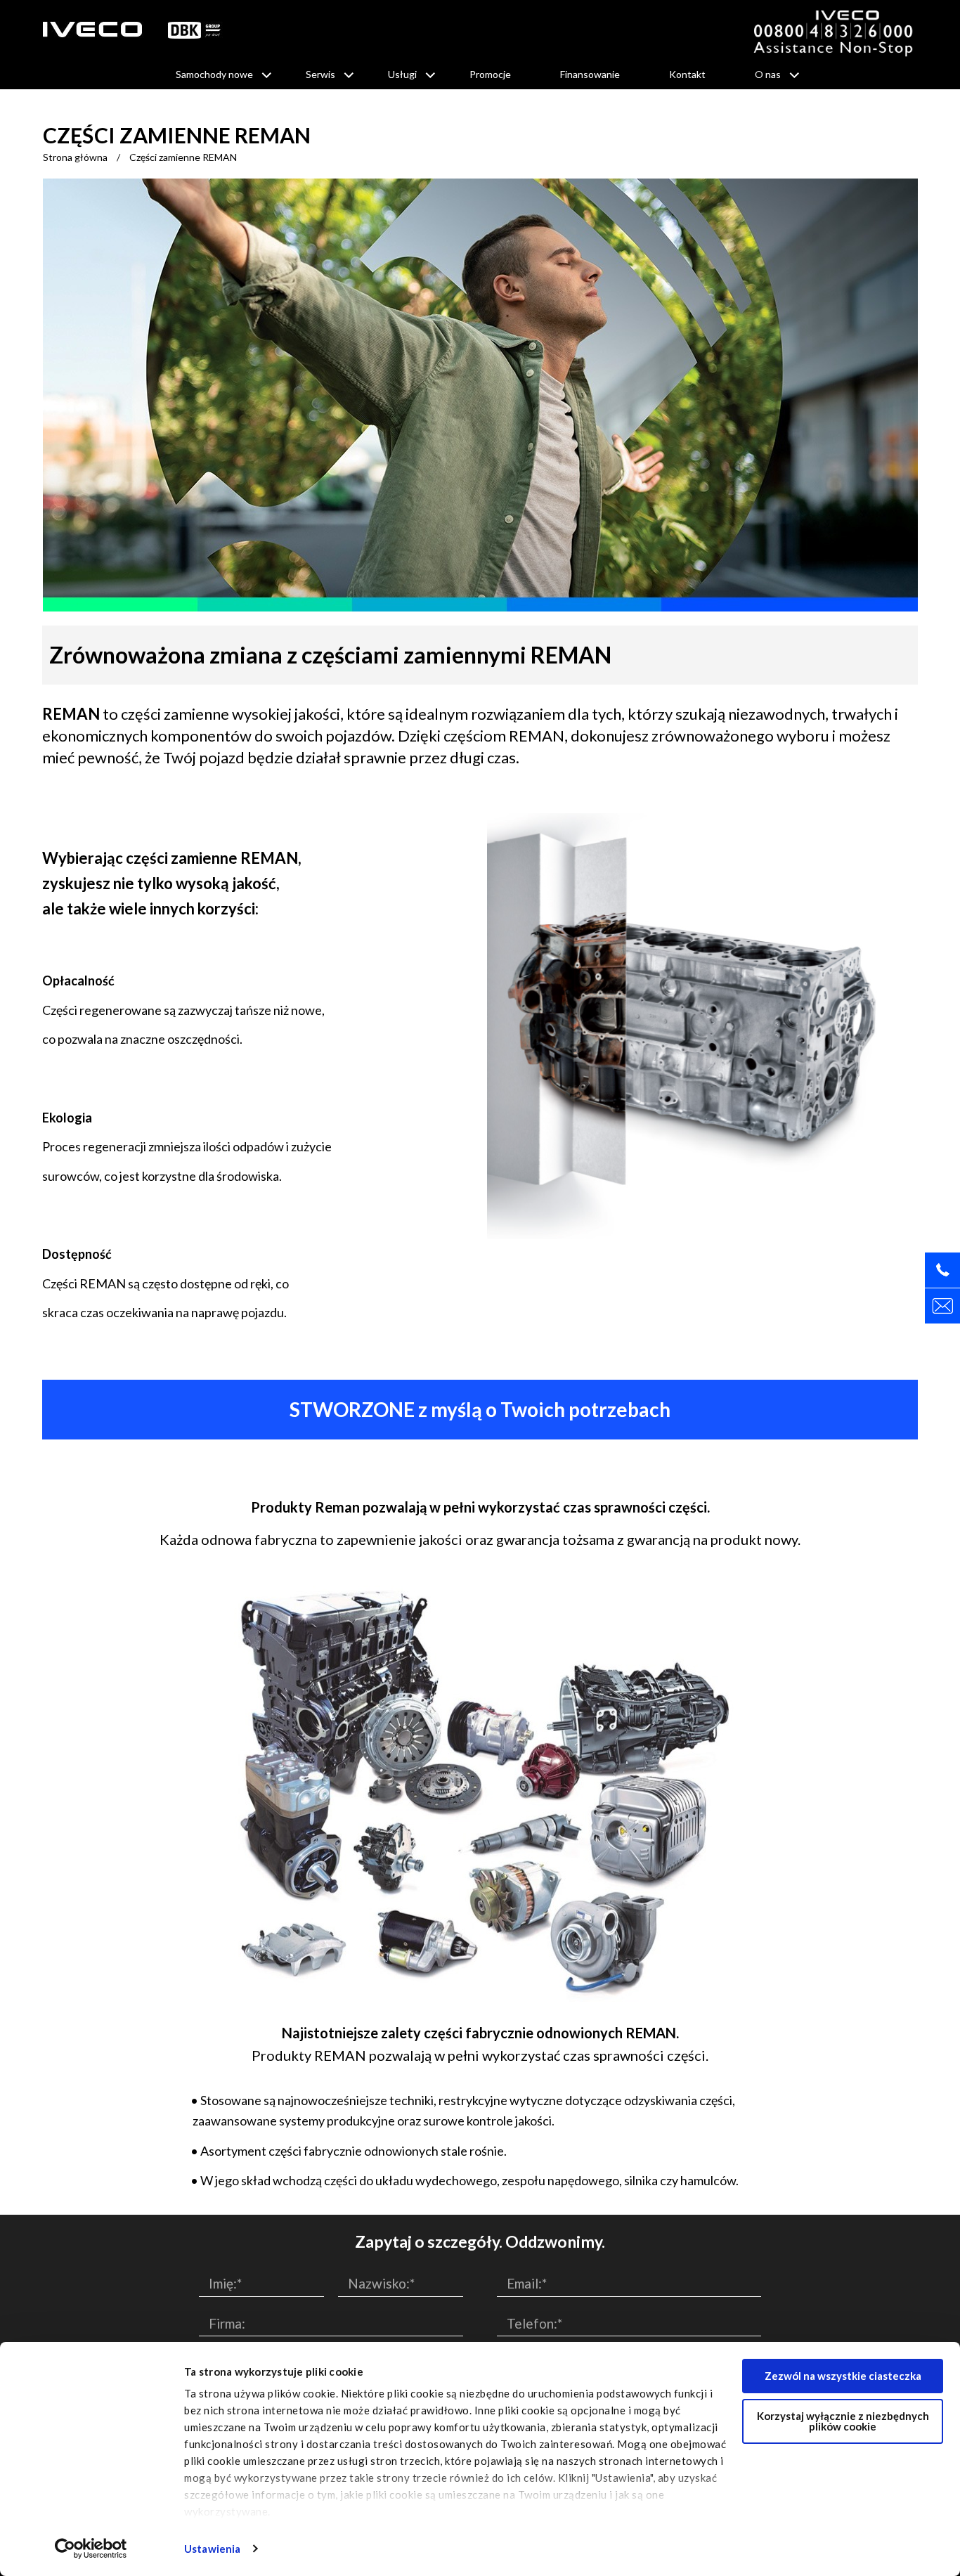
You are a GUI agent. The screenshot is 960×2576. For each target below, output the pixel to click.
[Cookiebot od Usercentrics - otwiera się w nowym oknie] (91, 2549)
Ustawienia (212, 2549)
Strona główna (75, 157)
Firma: (227, 2323)
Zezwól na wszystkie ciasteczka (843, 2376)
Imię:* (225, 2283)
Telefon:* (534, 2323)
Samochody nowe (214, 74)
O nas (768, 74)
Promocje (490, 74)
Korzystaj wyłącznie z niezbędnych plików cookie (843, 2421)
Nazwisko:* (381, 2283)
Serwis (320, 74)
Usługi (402, 74)
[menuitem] (216, 75)
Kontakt (687, 74)
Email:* (527, 2283)
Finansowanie (590, 74)
